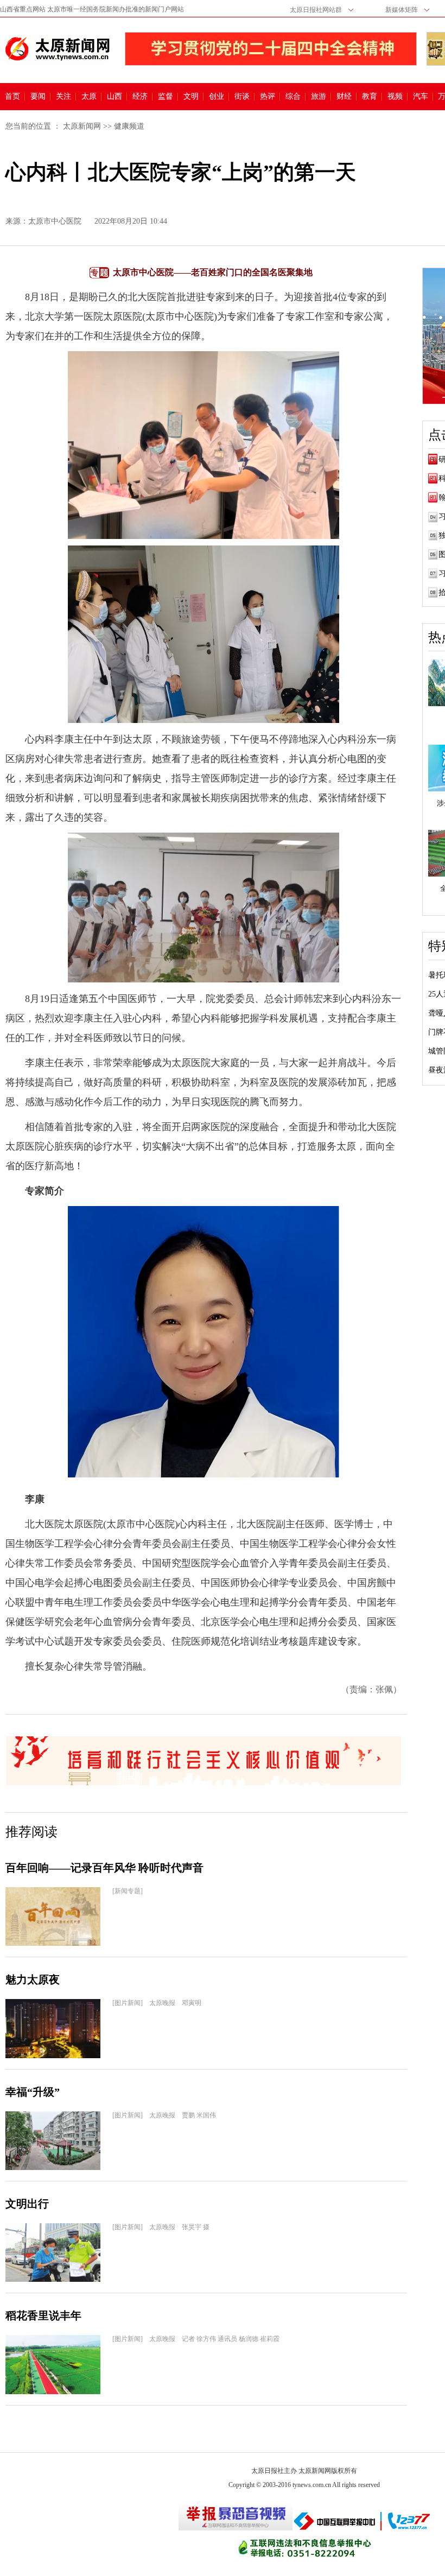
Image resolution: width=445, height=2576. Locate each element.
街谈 (242, 97)
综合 (293, 97)
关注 (63, 97)
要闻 (38, 97)
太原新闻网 (82, 126)
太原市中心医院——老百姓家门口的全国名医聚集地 (213, 272)
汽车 (421, 97)
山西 (115, 97)
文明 (191, 97)
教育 (370, 97)
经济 (140, 97)
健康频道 (129, 126)
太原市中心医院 (55, 221)
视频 (395, 97)
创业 (217, 97)
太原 (89, 97)
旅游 (319, 97)
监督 (166, 97)
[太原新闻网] (58, 49)
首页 (12, 97)
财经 (344, 97)
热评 (268, 97)
